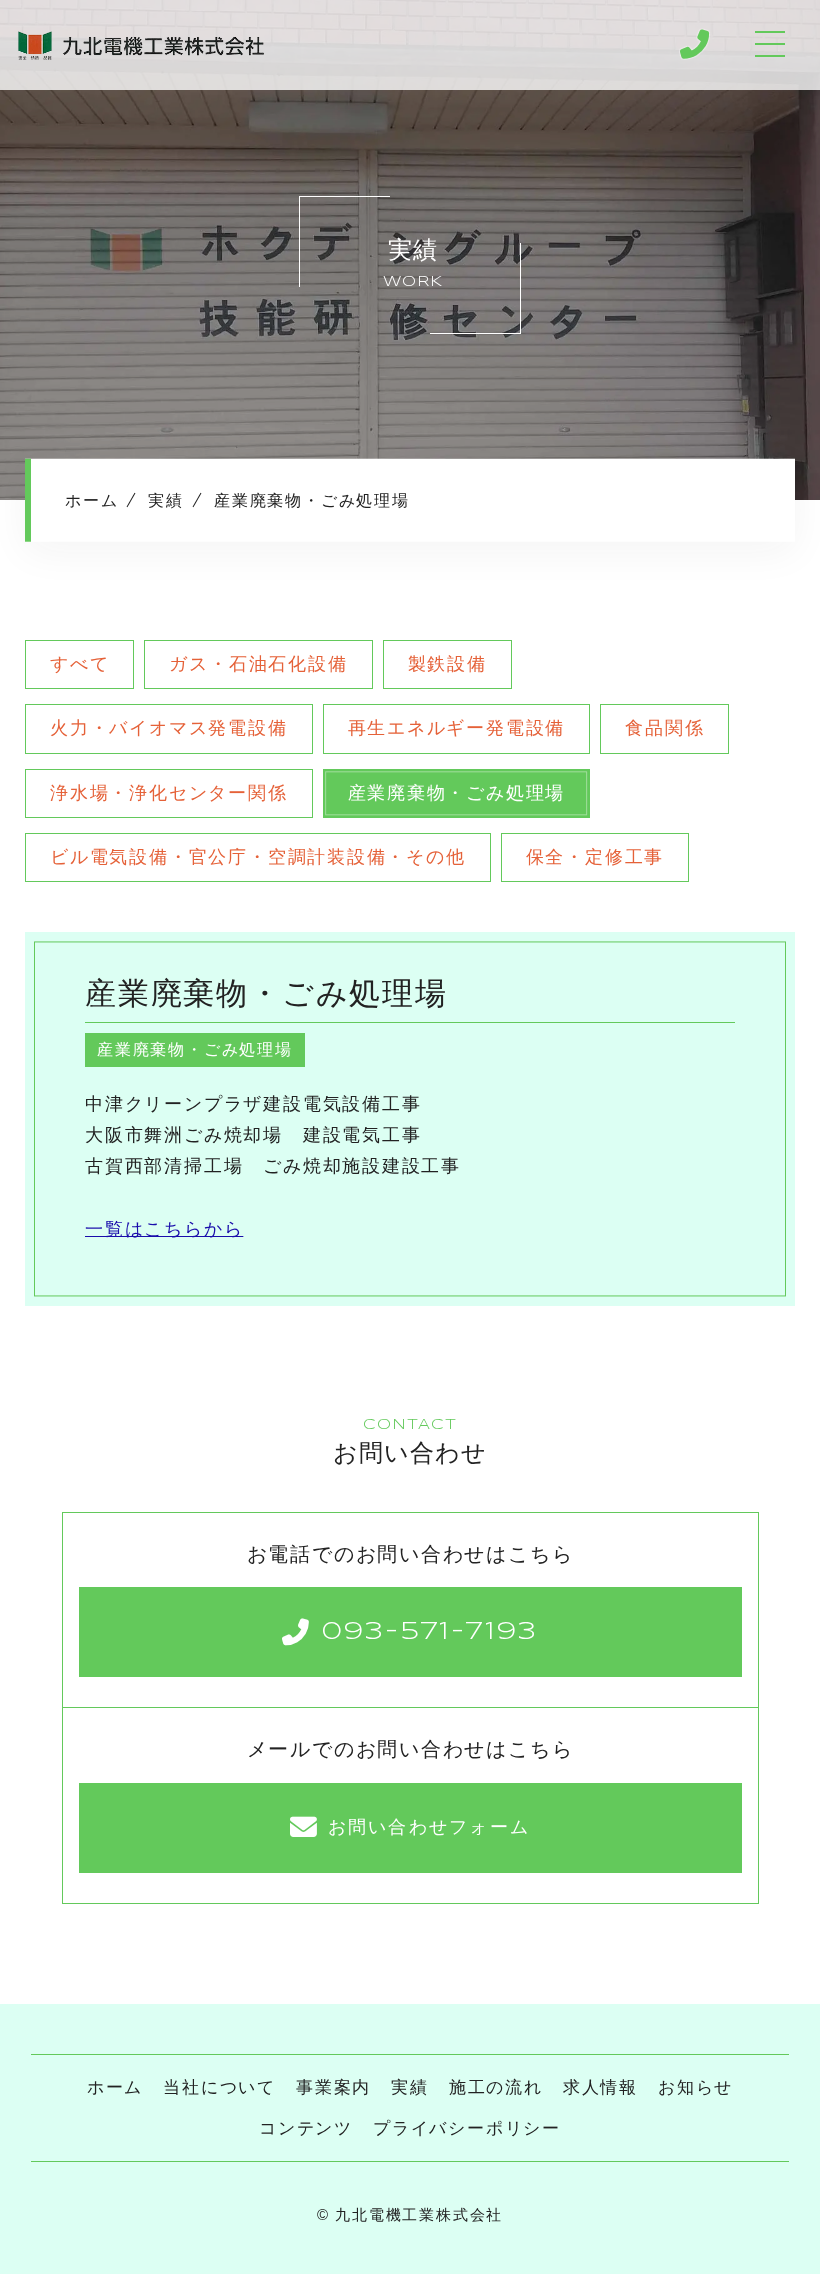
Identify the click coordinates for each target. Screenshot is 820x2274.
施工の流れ (496, 2087)
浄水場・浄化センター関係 (169, 793)
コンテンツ (306, 2128)
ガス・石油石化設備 (258, 664)
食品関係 (664, 728)
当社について (219, 2087)
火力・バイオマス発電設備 (169, 728)
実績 (410, 2087)
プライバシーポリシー (467, 2128)
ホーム (115, 2087)
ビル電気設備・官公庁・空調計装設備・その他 (258, 857)
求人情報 (600, 2087)
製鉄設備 (447, 664)
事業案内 (333, 2087)
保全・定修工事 (595, 857)
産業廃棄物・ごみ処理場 (457, 793)
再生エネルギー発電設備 (457, 728)
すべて (79, 664)
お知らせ (695, 2087)
